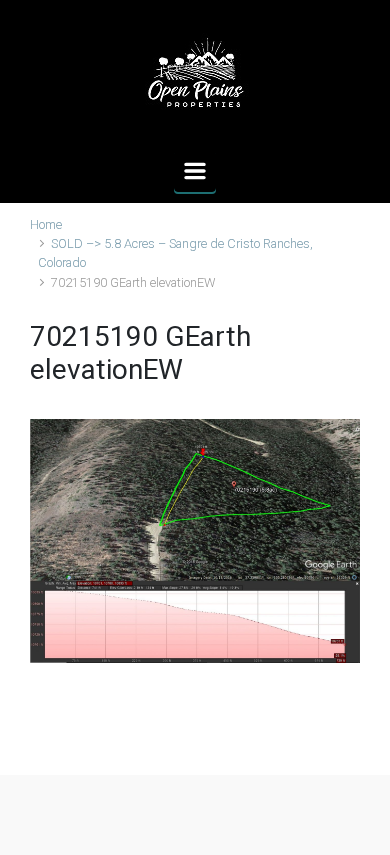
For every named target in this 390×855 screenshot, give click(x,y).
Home (46, 224)
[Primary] (195, 171)
